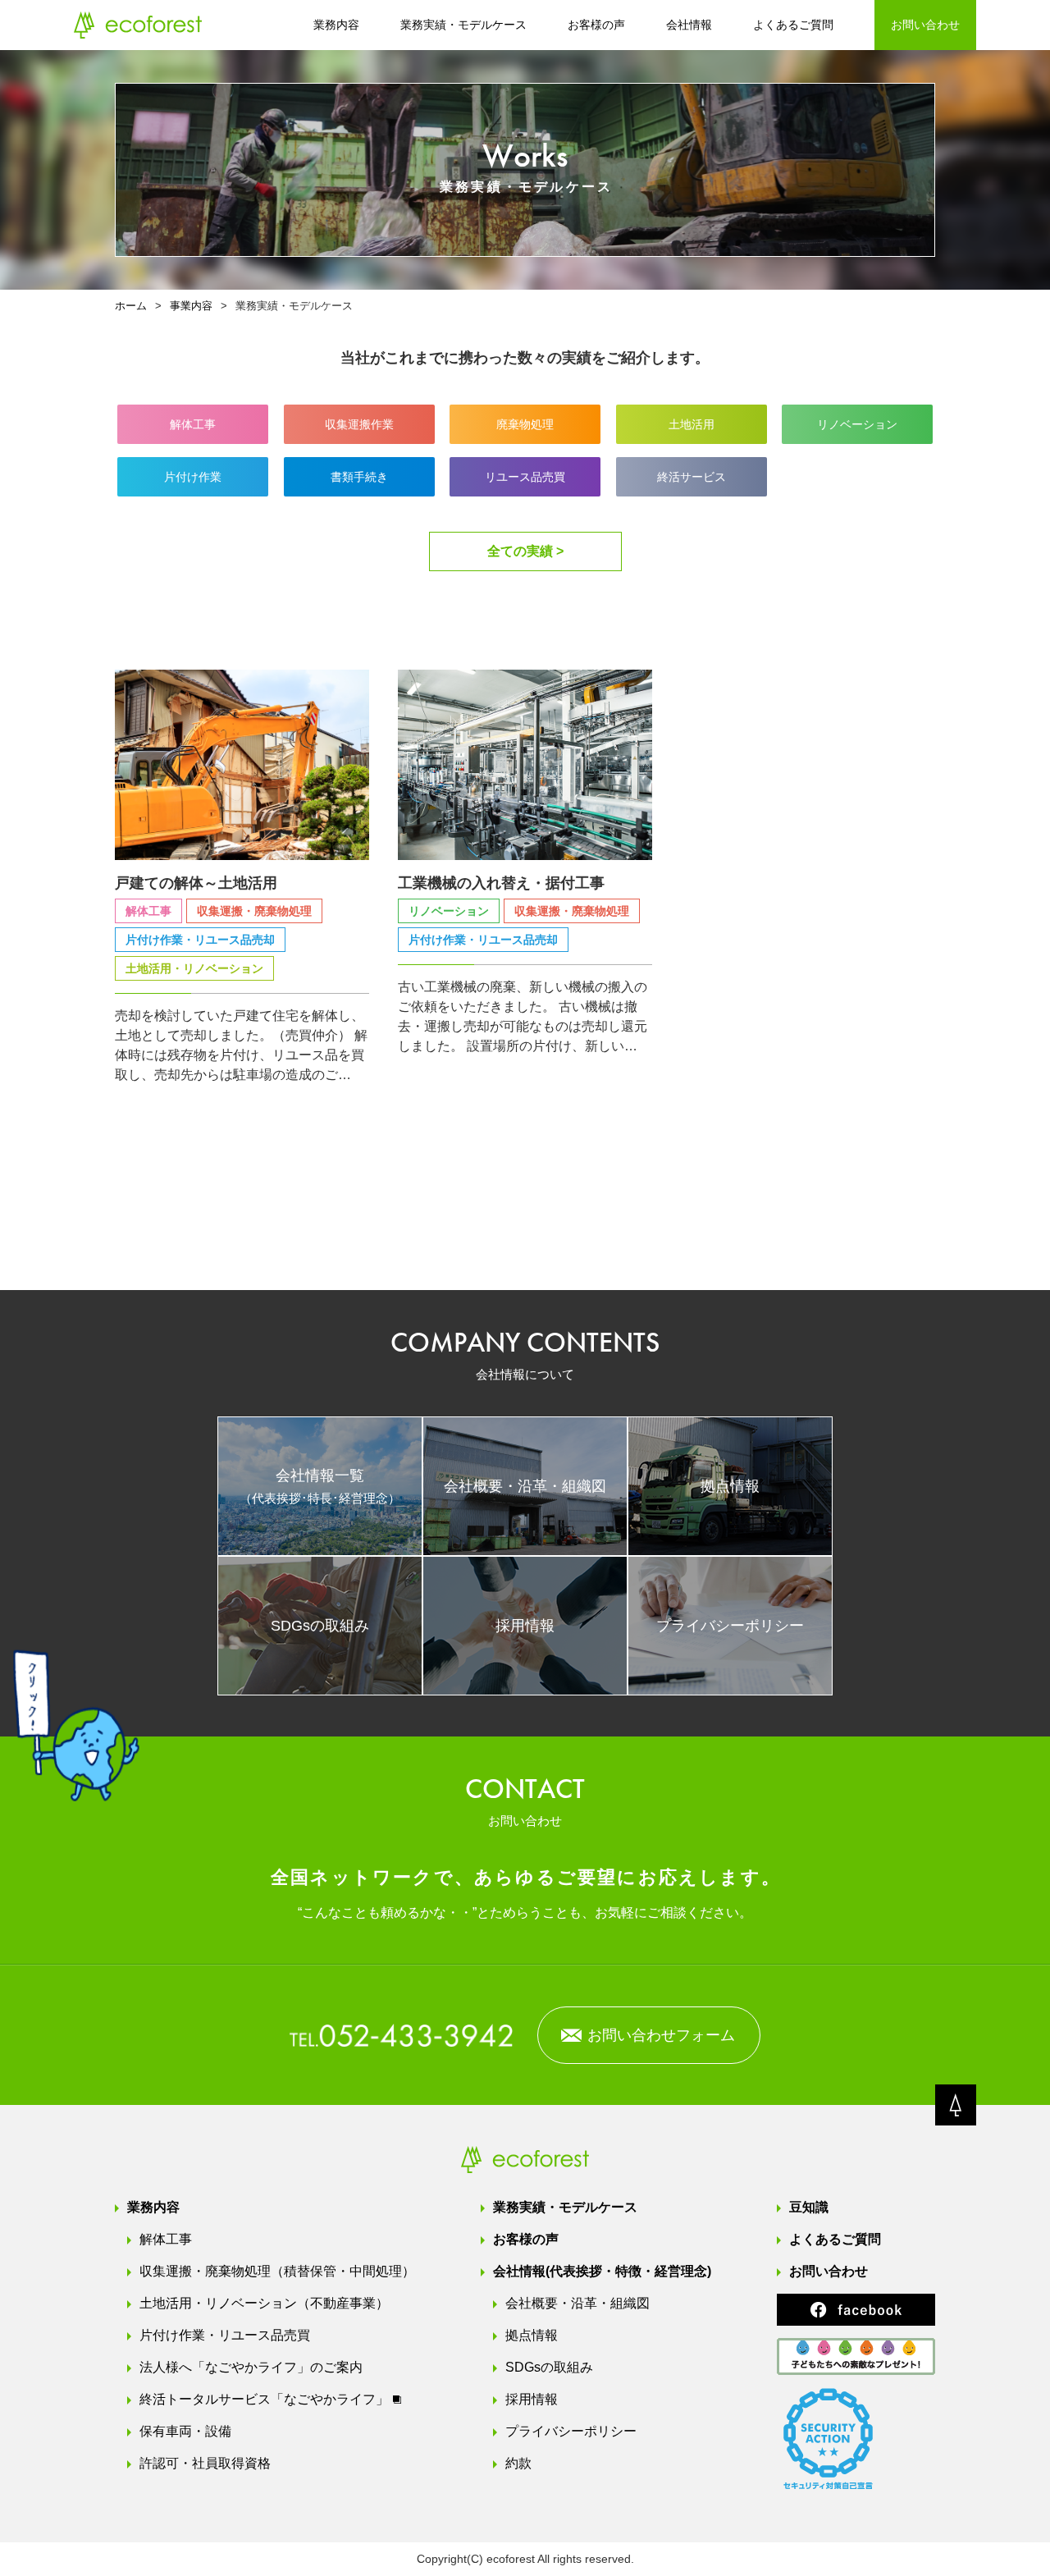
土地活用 (692, 424)
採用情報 (532, 2399)
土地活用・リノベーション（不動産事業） (264, 2303)
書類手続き (359, 477)
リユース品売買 (525, 477)
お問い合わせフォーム (661, 2035)
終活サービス (692, 477)
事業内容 (191, 306)
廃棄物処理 (525, 424)
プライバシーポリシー (571, 2431)
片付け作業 (193, 477)
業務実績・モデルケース (463, 25)
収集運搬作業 (359, 424)
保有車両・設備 (185, 2431)
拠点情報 (532, 2335)
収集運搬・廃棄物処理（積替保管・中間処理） (277, 2271)
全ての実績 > (525, 551)
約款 (518, 2463)
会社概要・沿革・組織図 (577, 2303)
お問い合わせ (925, 25)
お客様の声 (596, 25)
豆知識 (809, 2207)
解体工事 (193, 424)
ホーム (131, 306)
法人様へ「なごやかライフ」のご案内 (251, 2367)
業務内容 (336, 25)
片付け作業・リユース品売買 (225, 2335)
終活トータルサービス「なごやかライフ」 (264, 2399)
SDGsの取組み (549, 2367)
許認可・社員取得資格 (205, 2463)
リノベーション (857, 424)
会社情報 (689, 25)
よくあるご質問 (793, 25)
